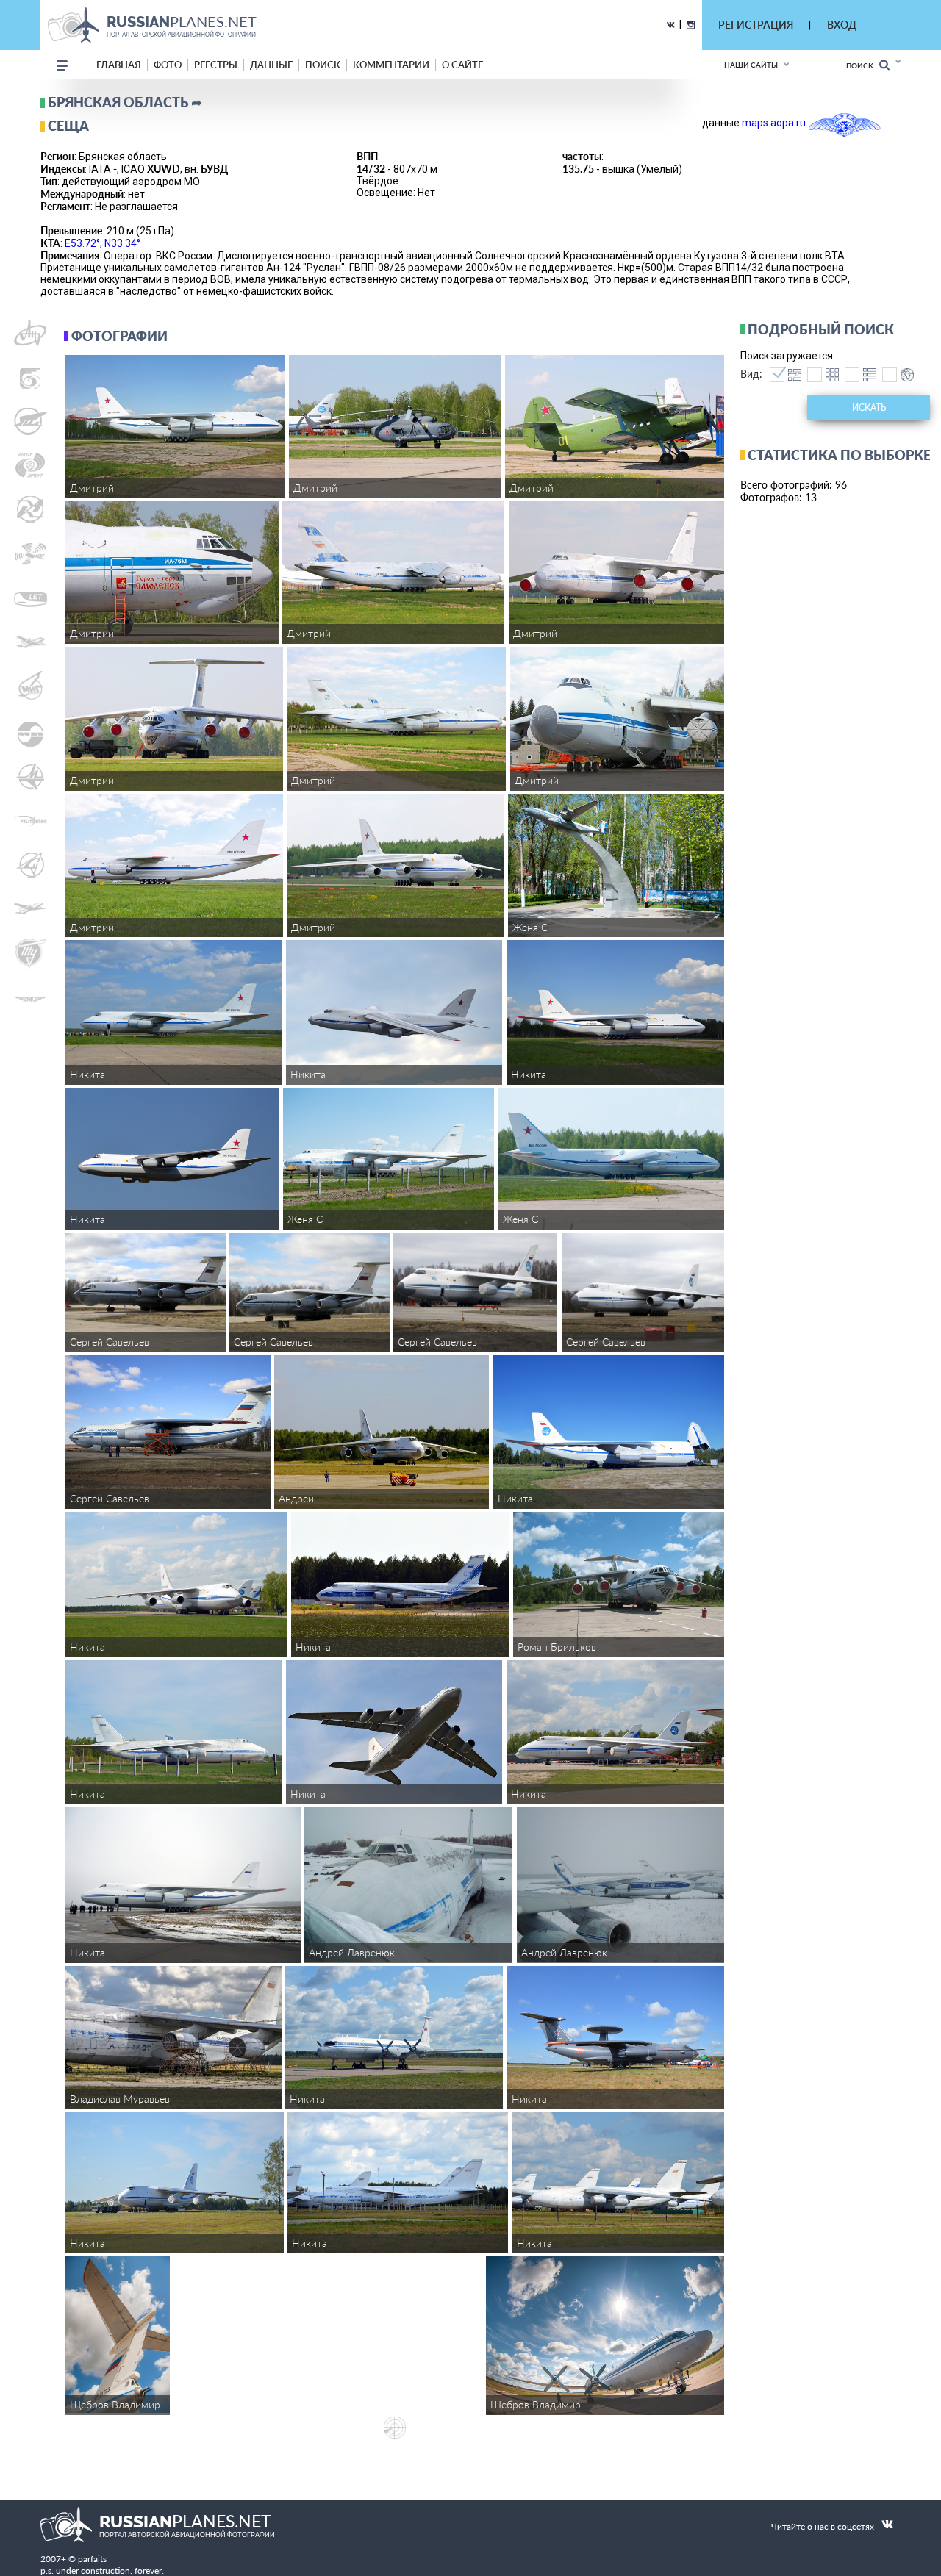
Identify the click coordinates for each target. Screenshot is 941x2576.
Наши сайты (751, 65)
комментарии (391, 65)
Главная (119, 65)
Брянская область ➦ (125, 102)
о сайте (462, 65)
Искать (869, 408)
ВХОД (842, 25)
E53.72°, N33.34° (103, 243)
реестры (216, 65)
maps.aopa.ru (774, 123)
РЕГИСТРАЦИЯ (756, 25)
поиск (323, 65)
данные (271, 65)
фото (168, 65)
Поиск (863, 65)
